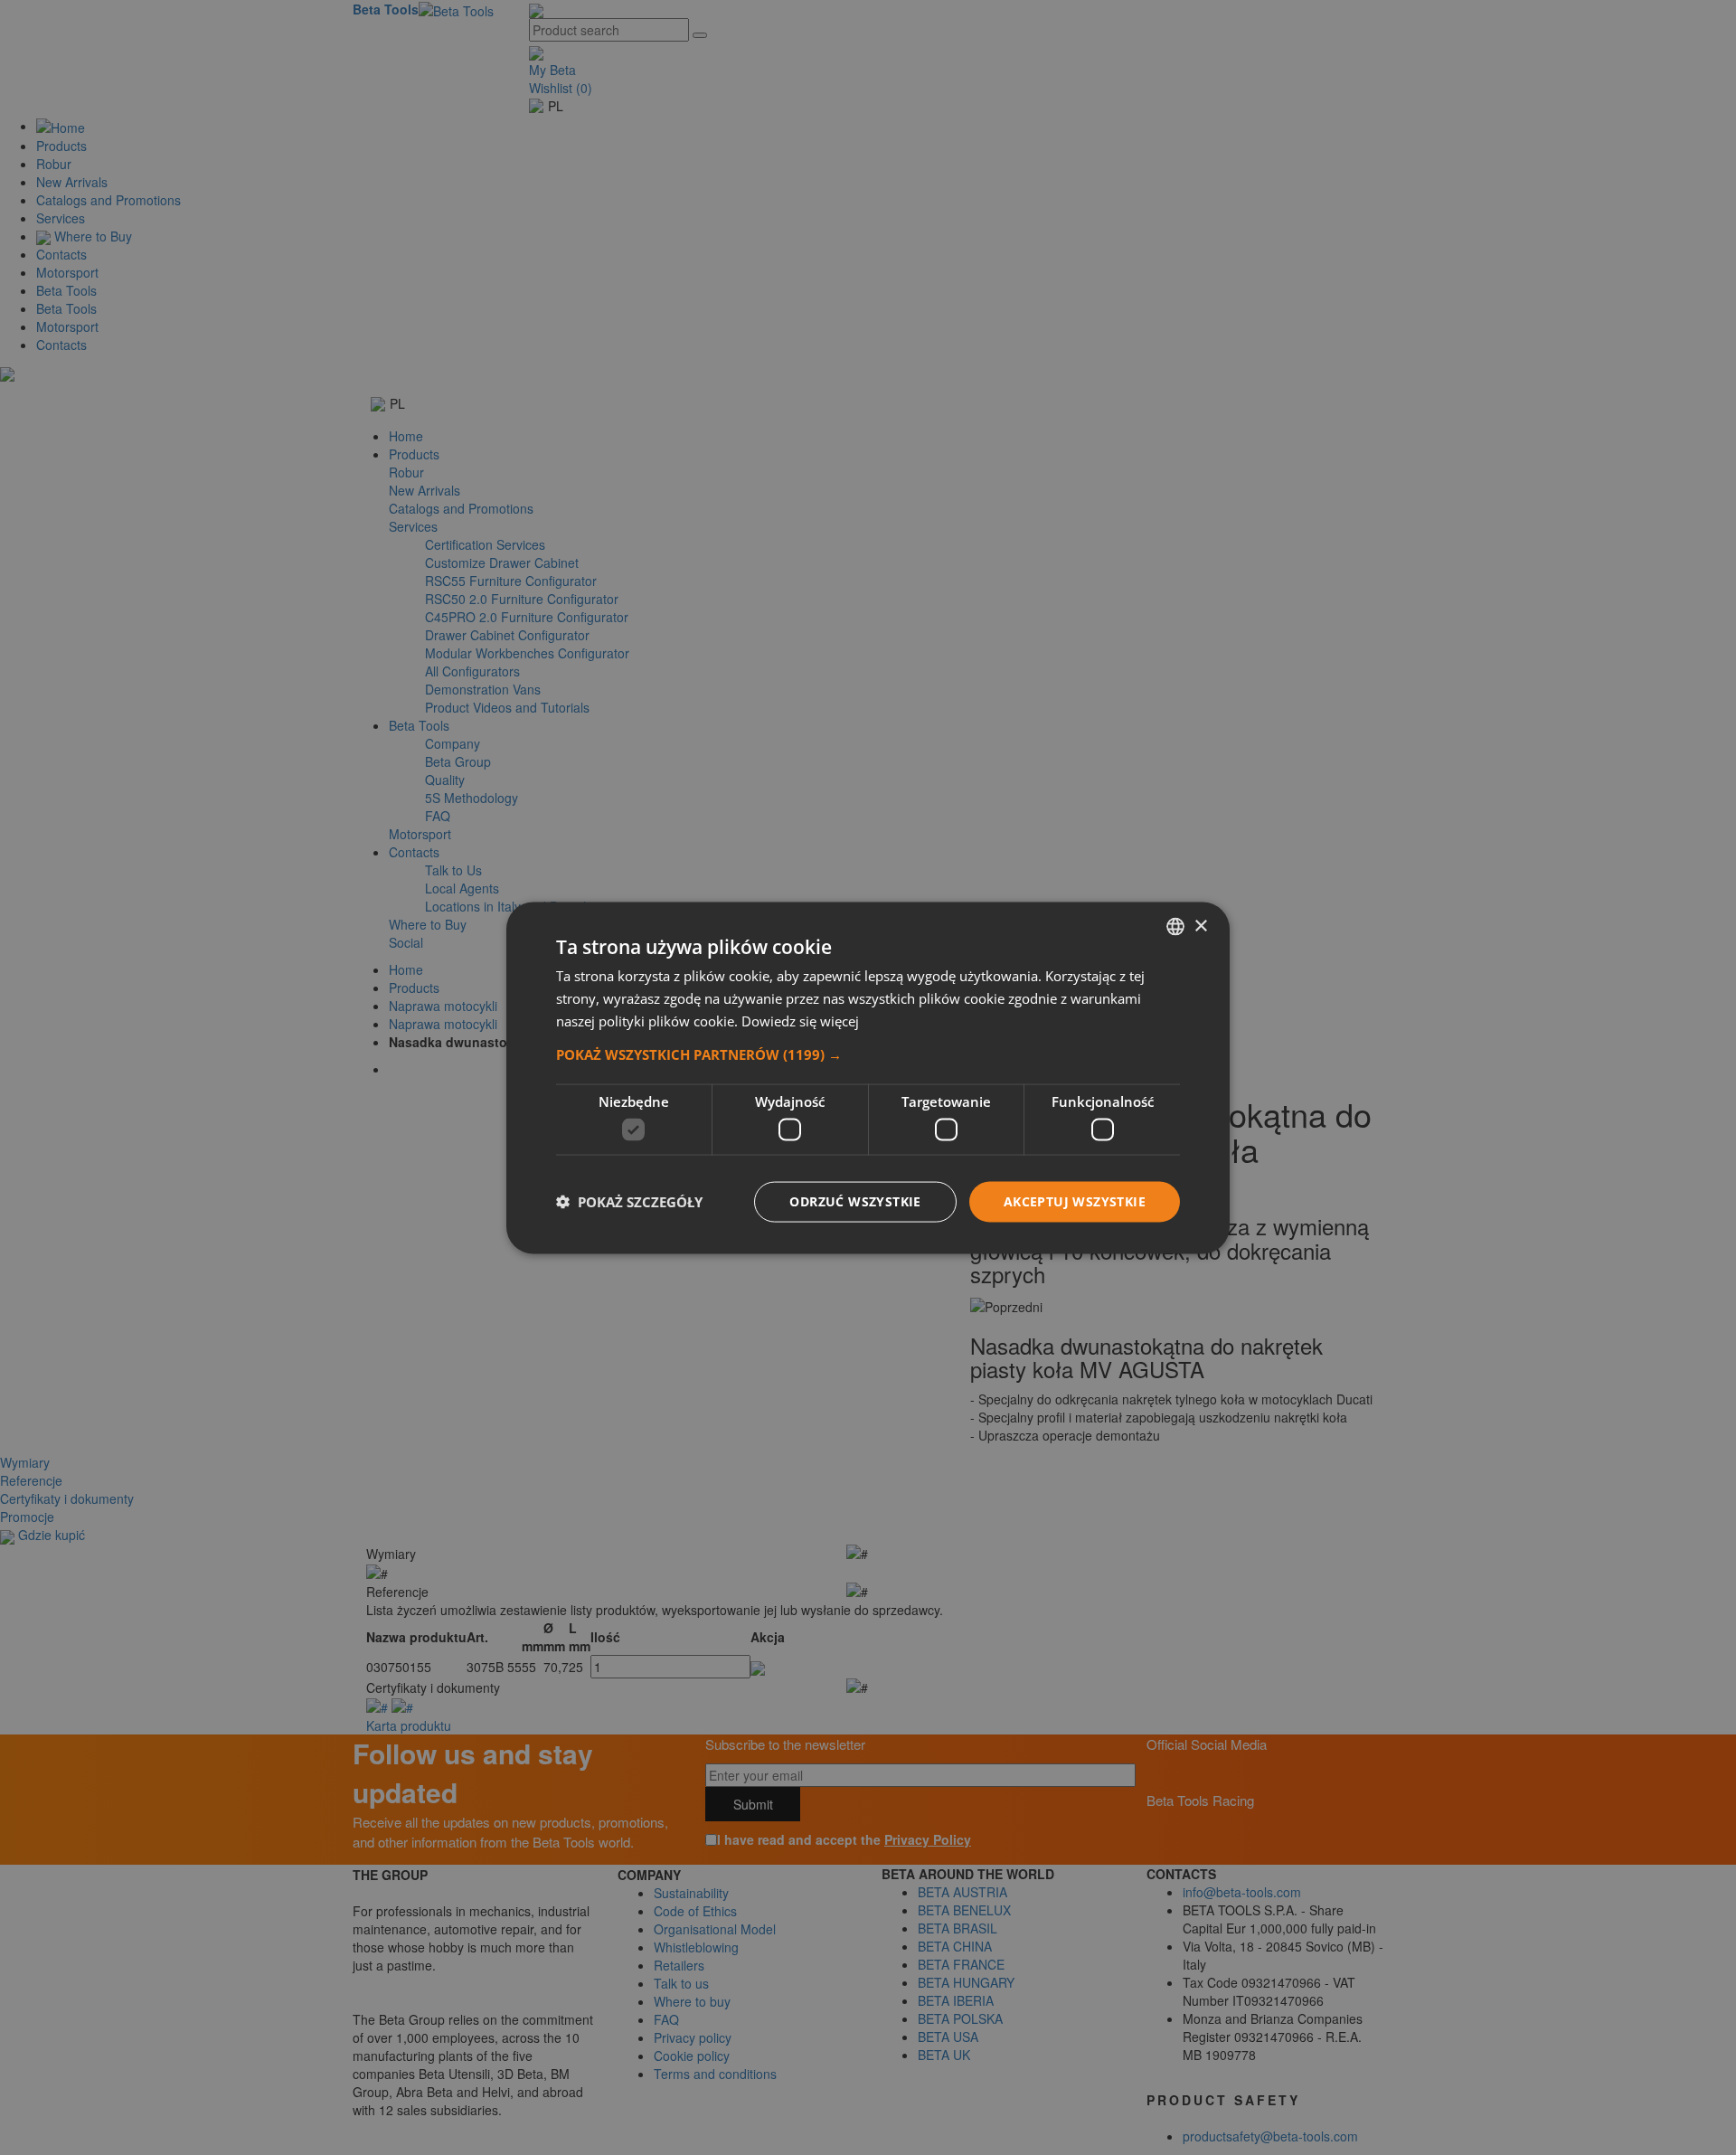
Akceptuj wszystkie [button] (1075, 1200)
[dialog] (868, 1077)
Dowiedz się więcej (800, 1020)
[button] (868, 1054)
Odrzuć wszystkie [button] (855, 1200)
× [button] (1200, 926)
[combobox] (1175, 926)
